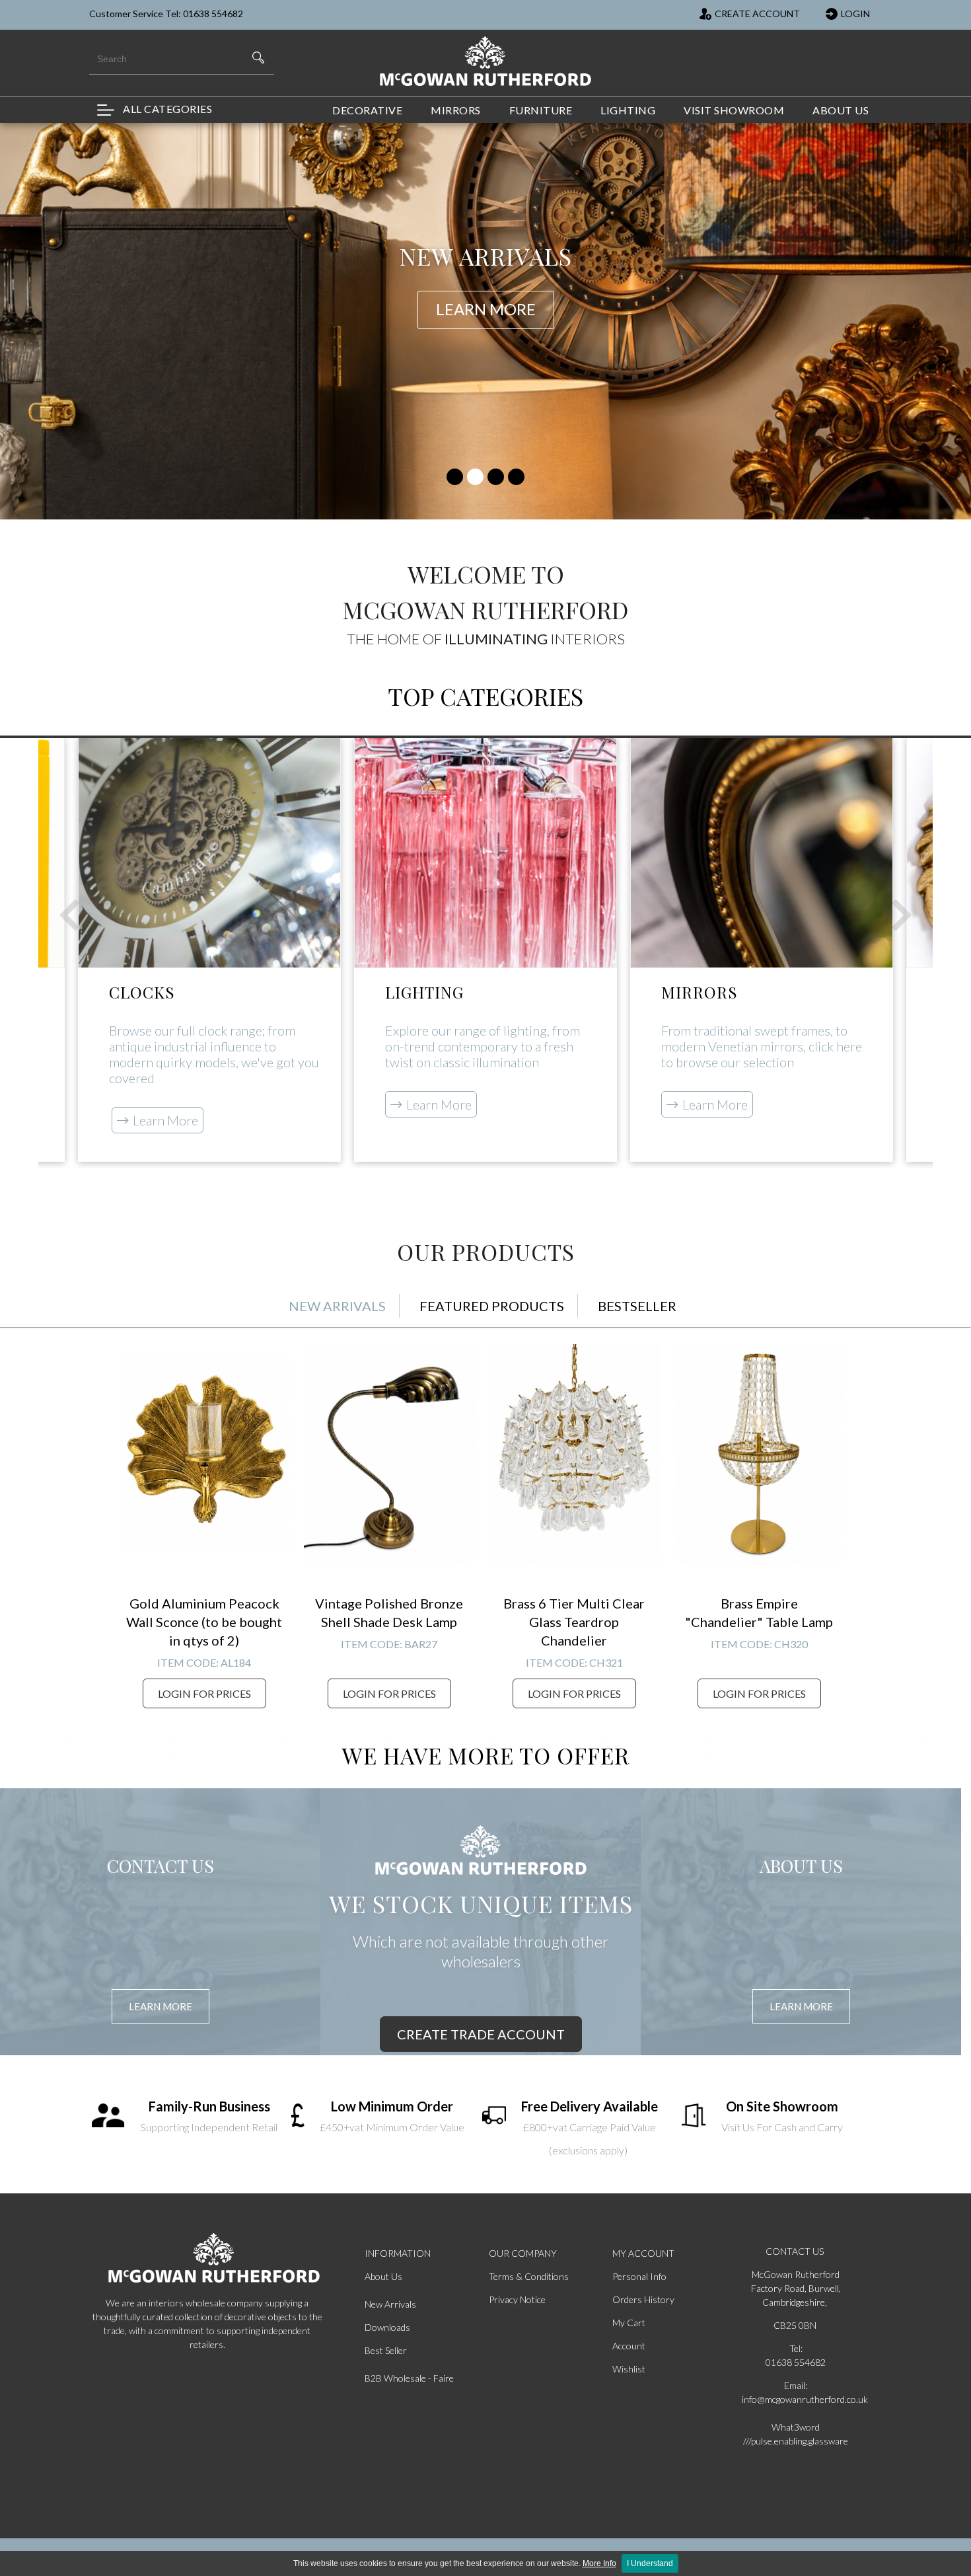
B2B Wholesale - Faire (409, 2378)
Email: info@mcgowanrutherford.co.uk (796, 2392)
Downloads (387, 2327)
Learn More (165, 1120)
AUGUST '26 (809, 272)
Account (629, 2346)
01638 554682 (796, 2362)
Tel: (796, 2348)
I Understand (650, 2563)
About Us (383, 2276)
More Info (599, 2563)
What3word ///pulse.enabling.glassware (796, 2434)
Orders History (643, 2299)
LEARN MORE (161, 2006)
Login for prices (204, 1693)
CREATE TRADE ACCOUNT (481, 2034)
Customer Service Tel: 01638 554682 (166, 14)
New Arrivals (390, 2304)
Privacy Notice (517, 2299)
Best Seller (386, 2350)
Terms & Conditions (529, 2276)
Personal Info (639, 2276)
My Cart (629, 2323)
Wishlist (629, 2369)
